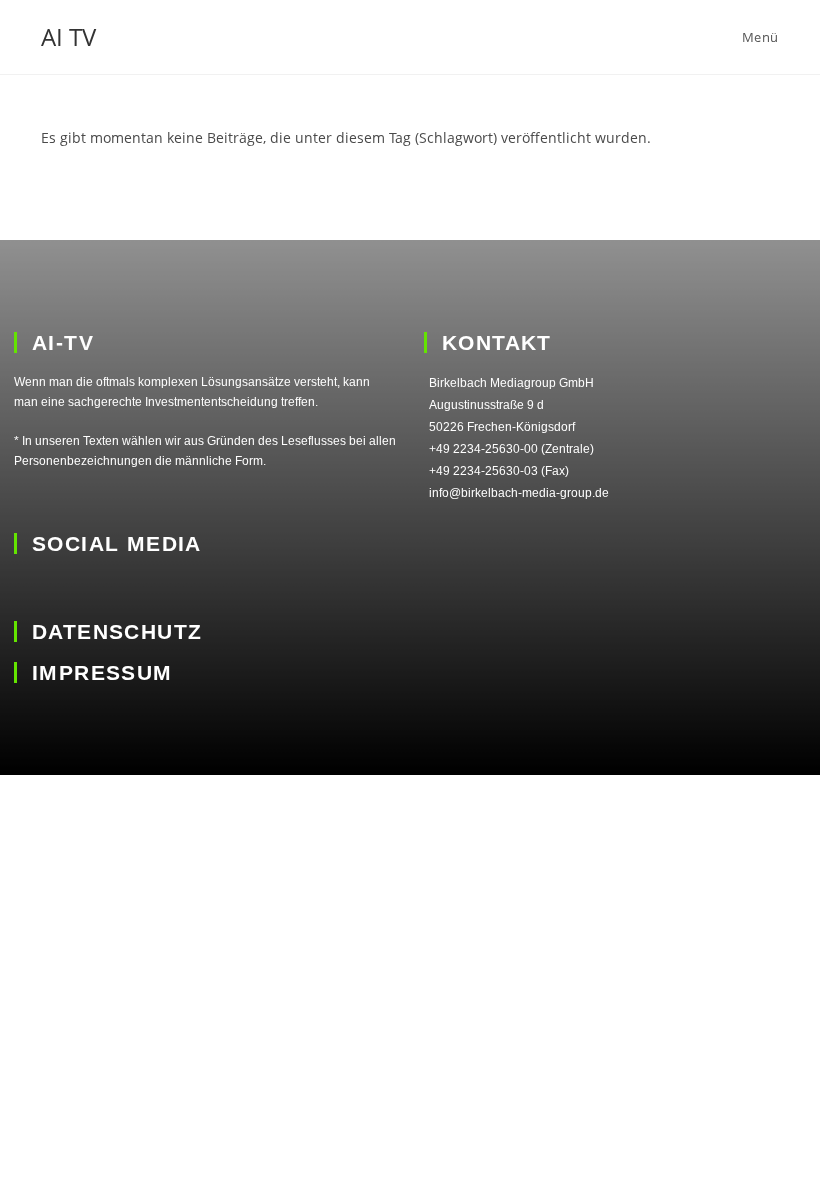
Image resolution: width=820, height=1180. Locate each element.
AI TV (68, 36)
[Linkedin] (27, 587)
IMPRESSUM (102, 672)
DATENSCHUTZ (117, 631)
